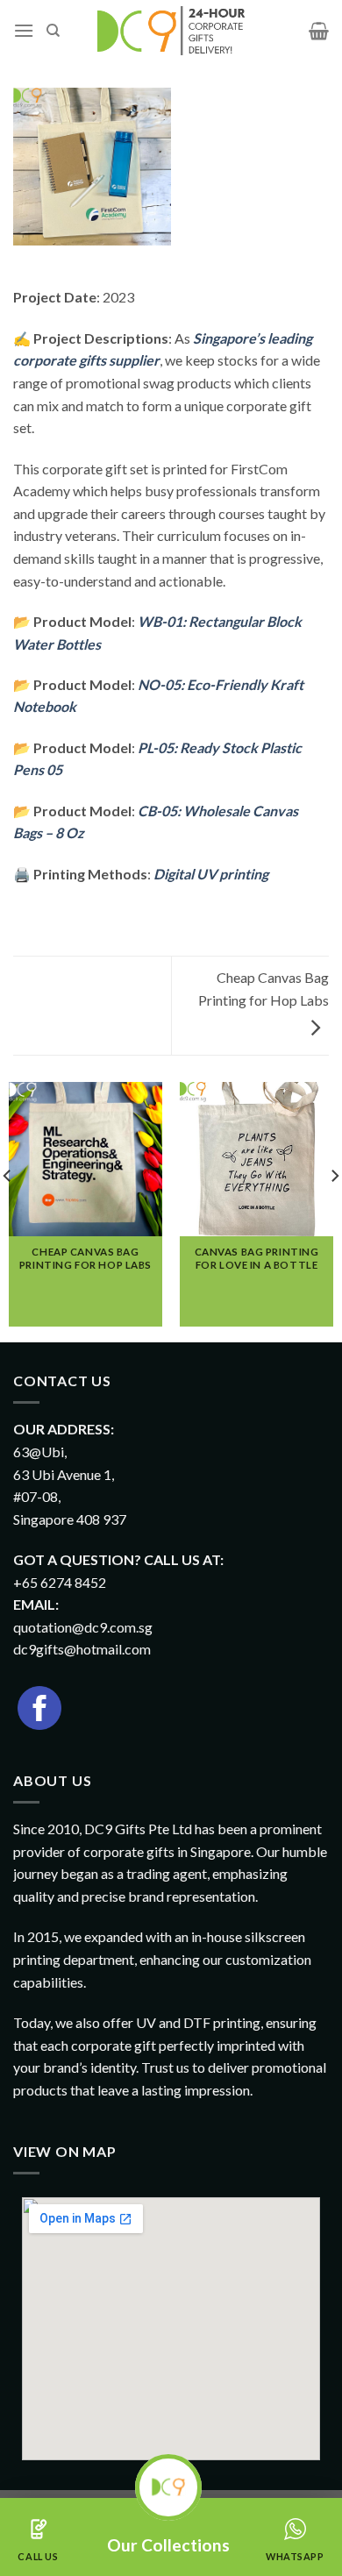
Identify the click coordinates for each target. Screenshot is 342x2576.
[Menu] (24, 30)
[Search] (53, 31)
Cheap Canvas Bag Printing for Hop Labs (264, 989)
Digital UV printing (211, 874)
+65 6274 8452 (60, 1582)
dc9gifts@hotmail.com (82, 1649)
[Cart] (319, 31)
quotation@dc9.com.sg (83, 1627)
